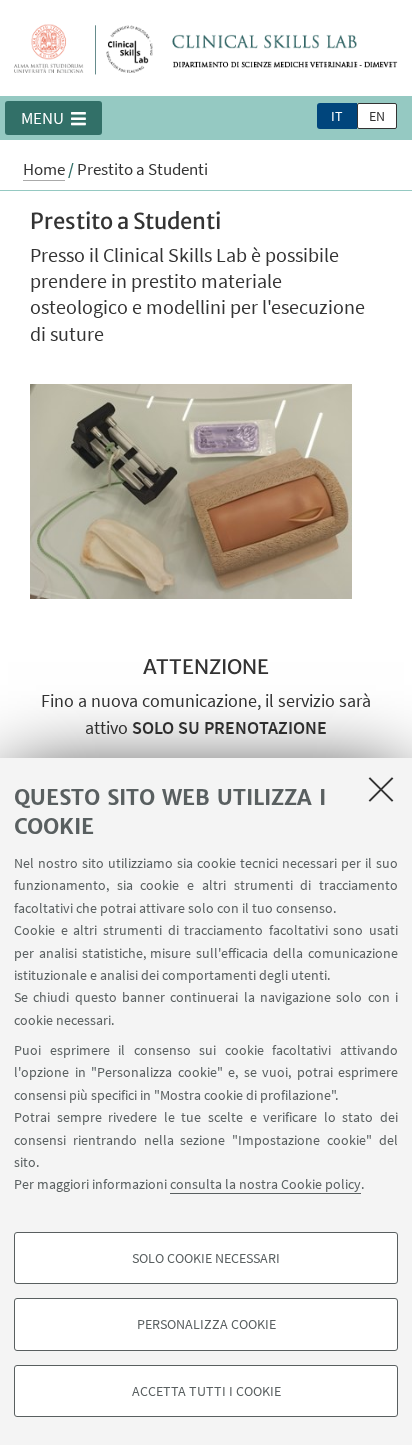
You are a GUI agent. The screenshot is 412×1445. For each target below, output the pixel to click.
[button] (53, 118)
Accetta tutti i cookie (206, 1391)
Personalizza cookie (206, 1324)
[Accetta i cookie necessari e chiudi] (381, 789)
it (337, 116)
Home (44, 169)
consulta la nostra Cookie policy (265, 1184)
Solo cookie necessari (206, 1258)
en (377, 116)
